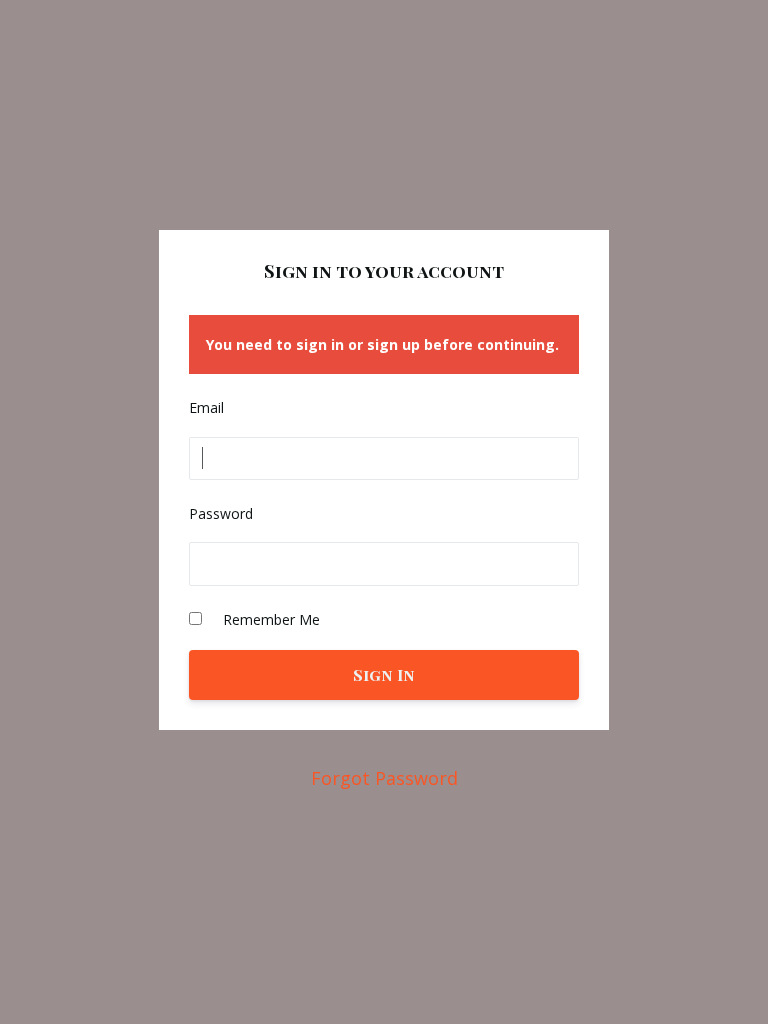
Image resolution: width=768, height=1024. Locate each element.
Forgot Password (384, 778)
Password (221, 513)
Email (206, 407)
